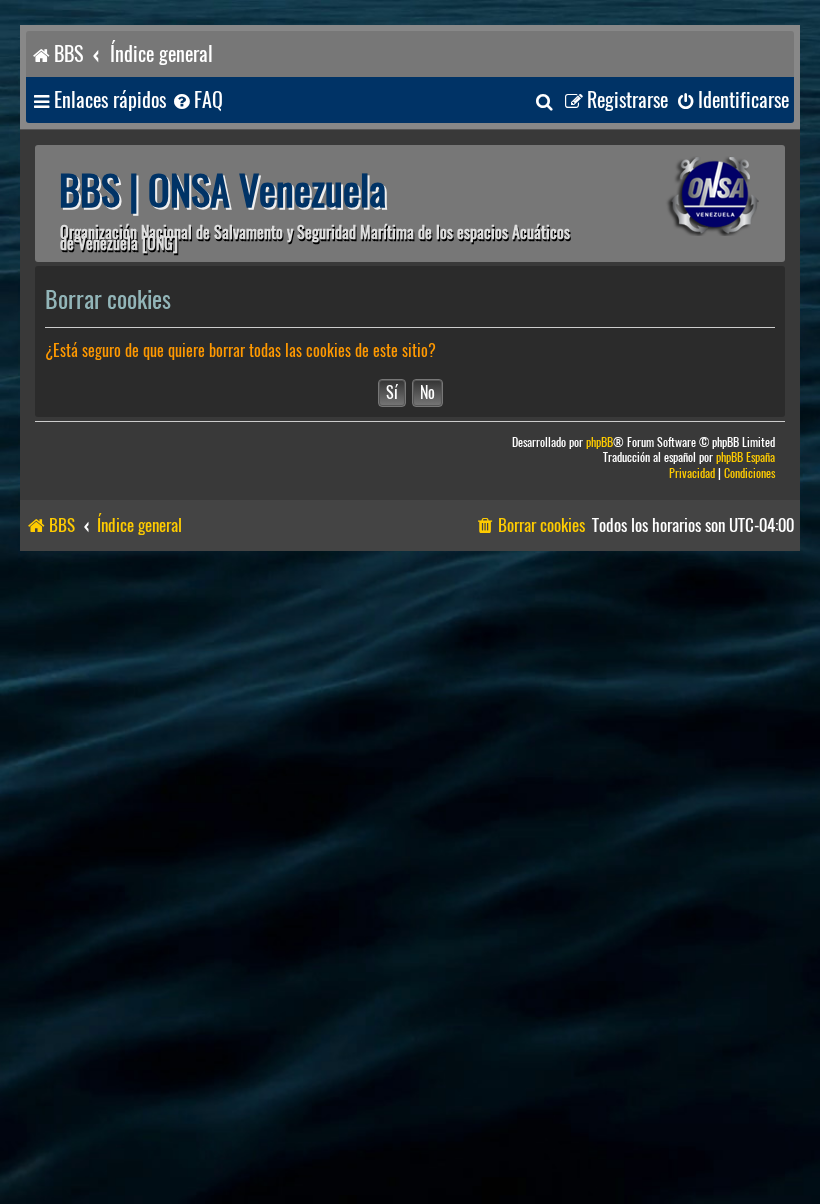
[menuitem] (197, 100)
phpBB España (745, 457)
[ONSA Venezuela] (685, 196)
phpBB (599, 442)
